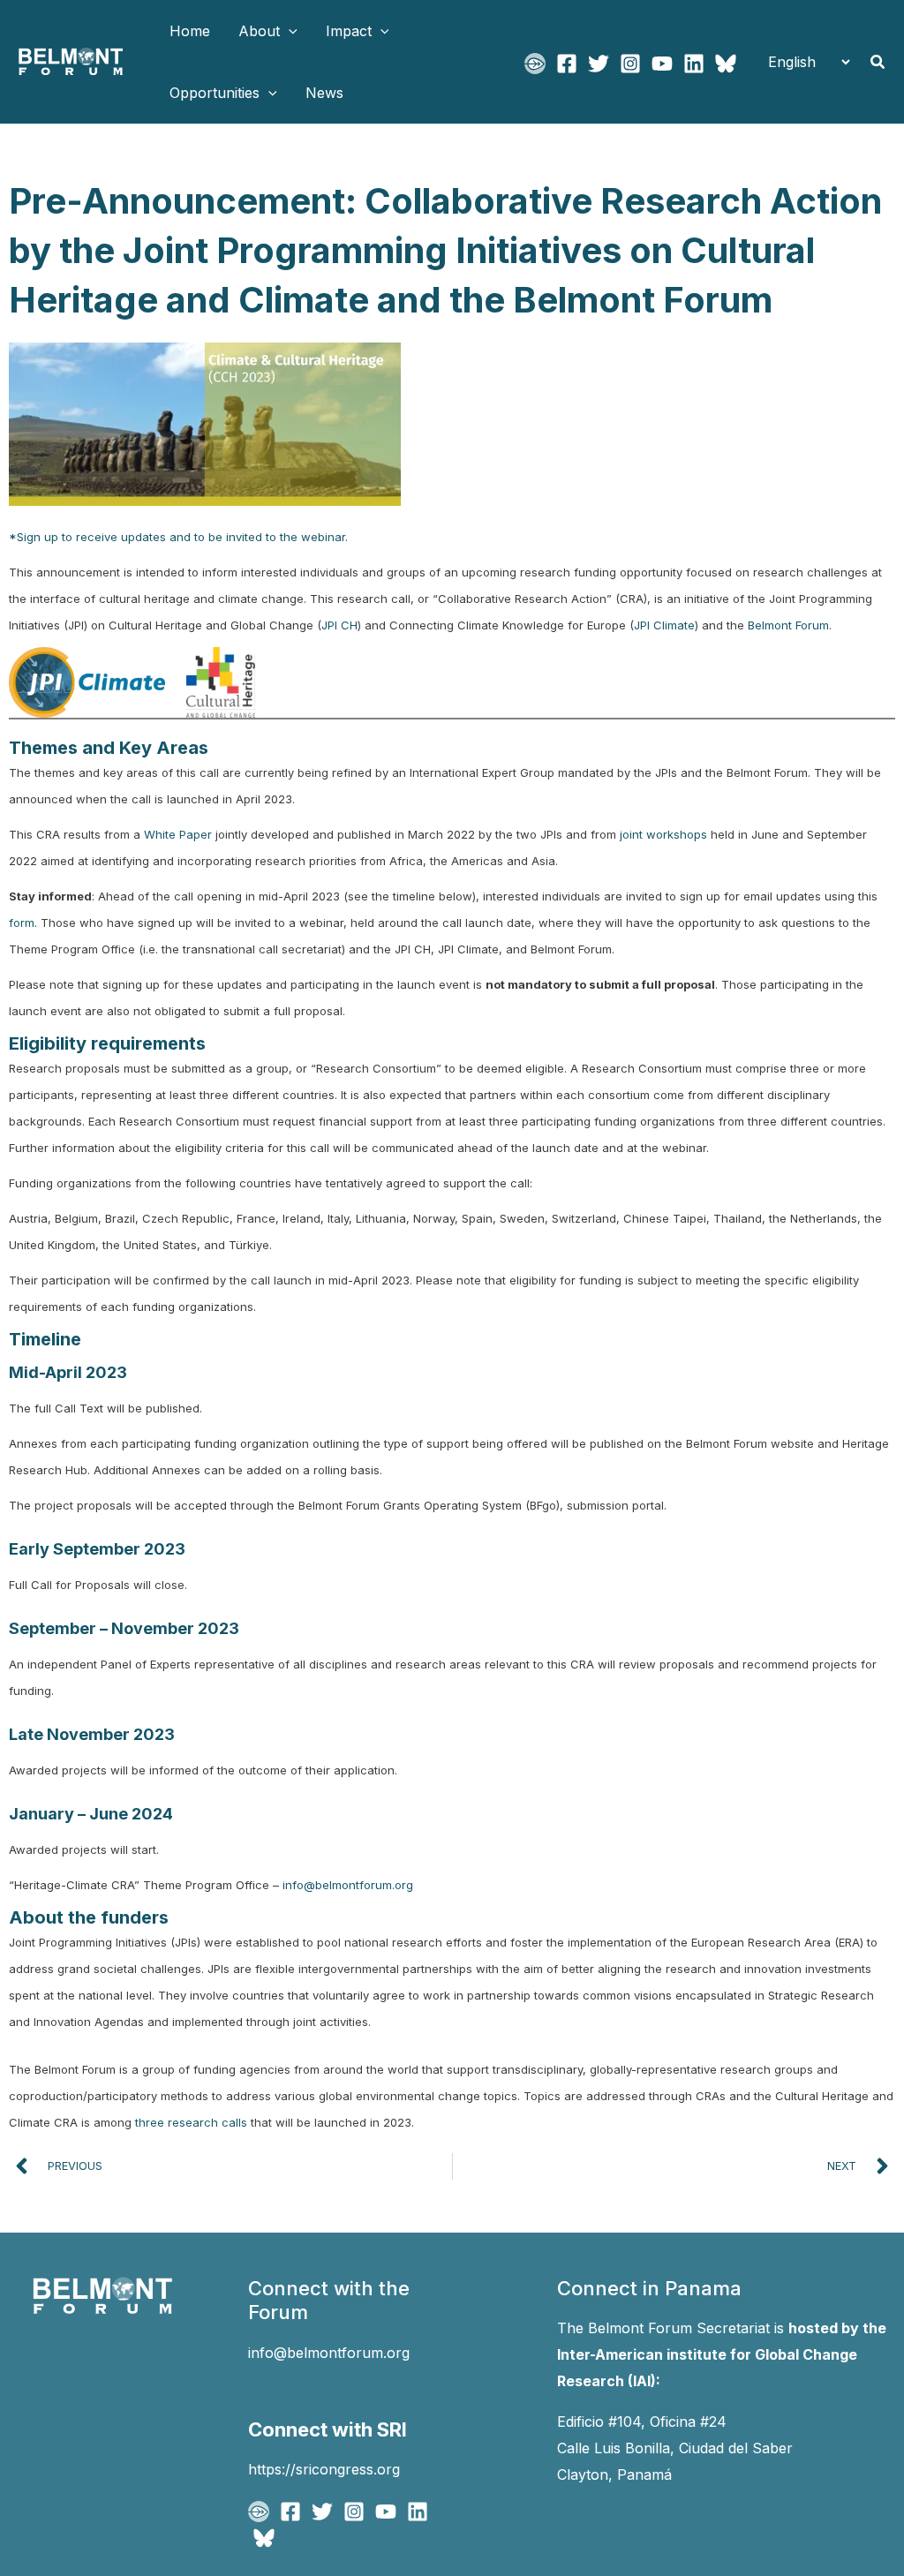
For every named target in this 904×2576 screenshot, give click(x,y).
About (259, 31)
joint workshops (663, 834)
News (324, 93)
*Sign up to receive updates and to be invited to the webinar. (180, 537)
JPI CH (339, 625)
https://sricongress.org (324, 2469)
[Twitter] (599, 64)
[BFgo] (535, 64)
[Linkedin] (694, 64)
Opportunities (215, 93)
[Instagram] (630, 64)
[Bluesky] (726, 64)
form (22, 923)
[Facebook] (567, 64)
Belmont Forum (788, 625)
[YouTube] (662, 64)
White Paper (178, 834)
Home (190, 31)
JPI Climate (664, 625)
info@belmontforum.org (348, 1885)
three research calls (191, 2122)
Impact (349, 31)
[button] (289, 31)
